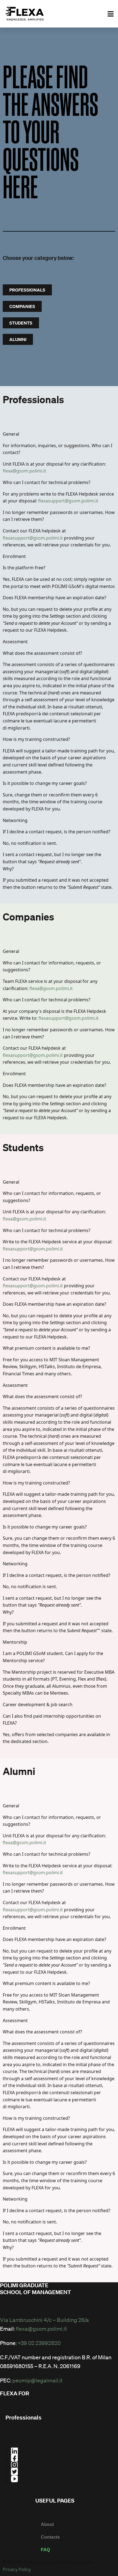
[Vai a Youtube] (64, 2479)
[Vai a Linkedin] (64, 2451)
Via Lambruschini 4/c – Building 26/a (44, 2320)
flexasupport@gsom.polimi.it (68, 501)
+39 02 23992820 (39, 2343)
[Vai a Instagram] (64, 2465)
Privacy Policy (17, 2569)
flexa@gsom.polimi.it (24, 471)
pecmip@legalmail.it (37, 2380)
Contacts (50, 2537)
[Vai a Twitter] (64, 2472)
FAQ (45, 2550)
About (47, 2524)
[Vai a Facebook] (64, 2458)
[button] (111, 14)
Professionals (23, 2418)
